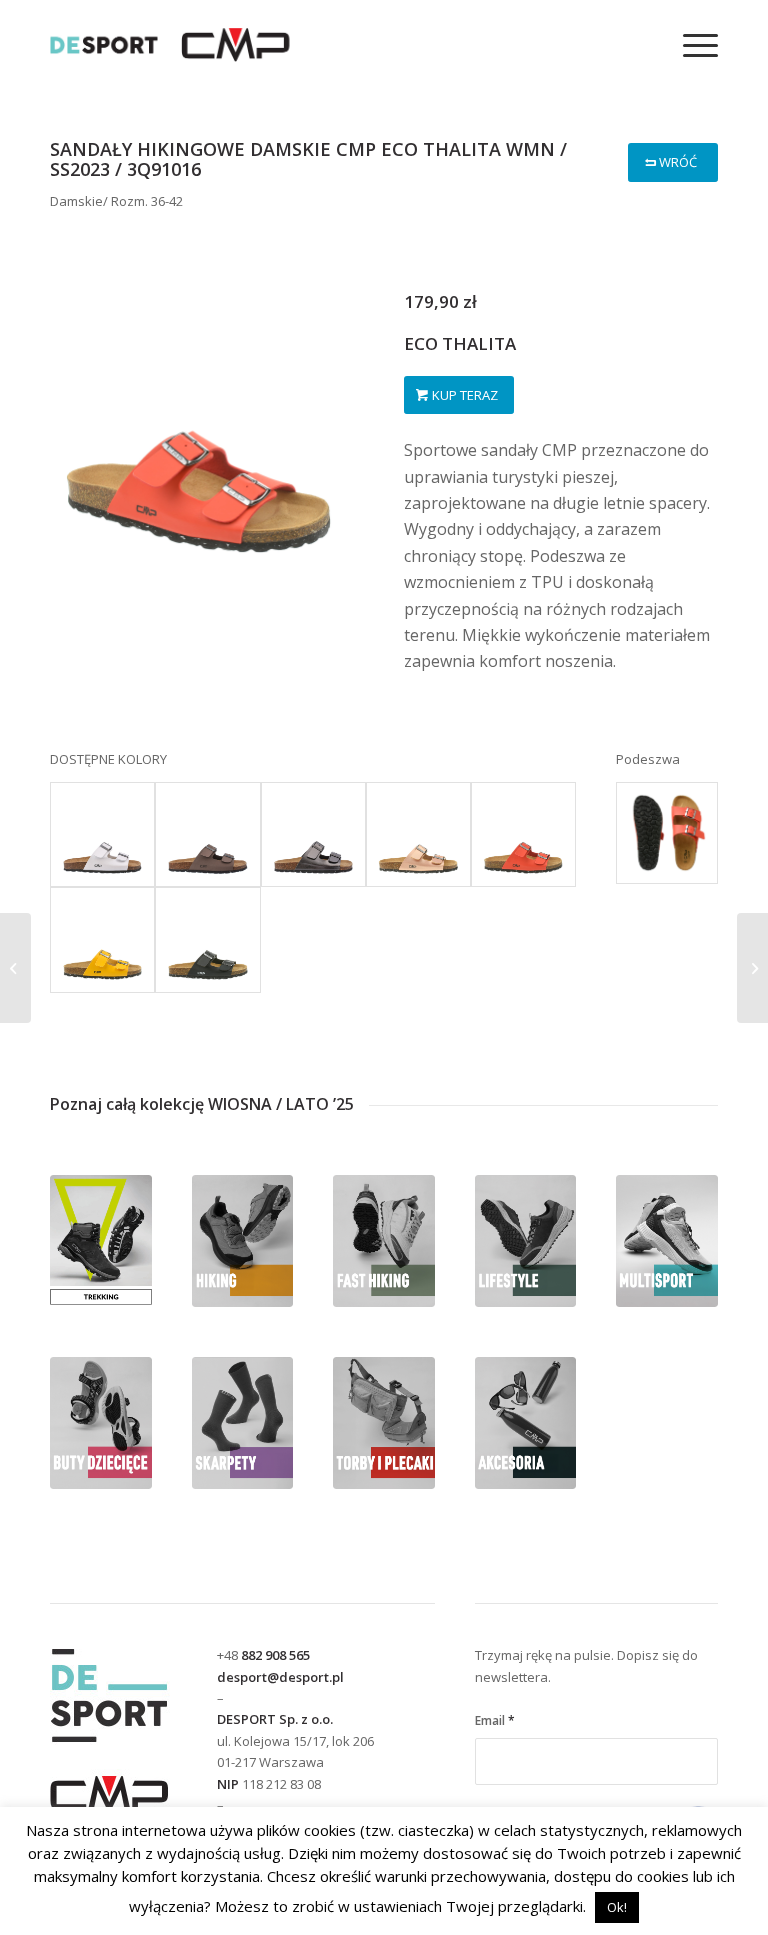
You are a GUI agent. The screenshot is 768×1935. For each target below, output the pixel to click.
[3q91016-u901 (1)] (207, 939)
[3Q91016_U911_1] (313, 834)
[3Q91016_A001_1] (102, 834)
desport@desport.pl (280, 1677)
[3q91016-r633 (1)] (102, 939)
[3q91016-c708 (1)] (523, 834)
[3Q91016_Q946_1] (207, 834)
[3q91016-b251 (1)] (418, 834)
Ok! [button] (617, 1907)
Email (495, 1720)
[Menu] (690, 45)
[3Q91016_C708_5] (667, 833)
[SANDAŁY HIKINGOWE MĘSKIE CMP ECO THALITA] (15, 968)
